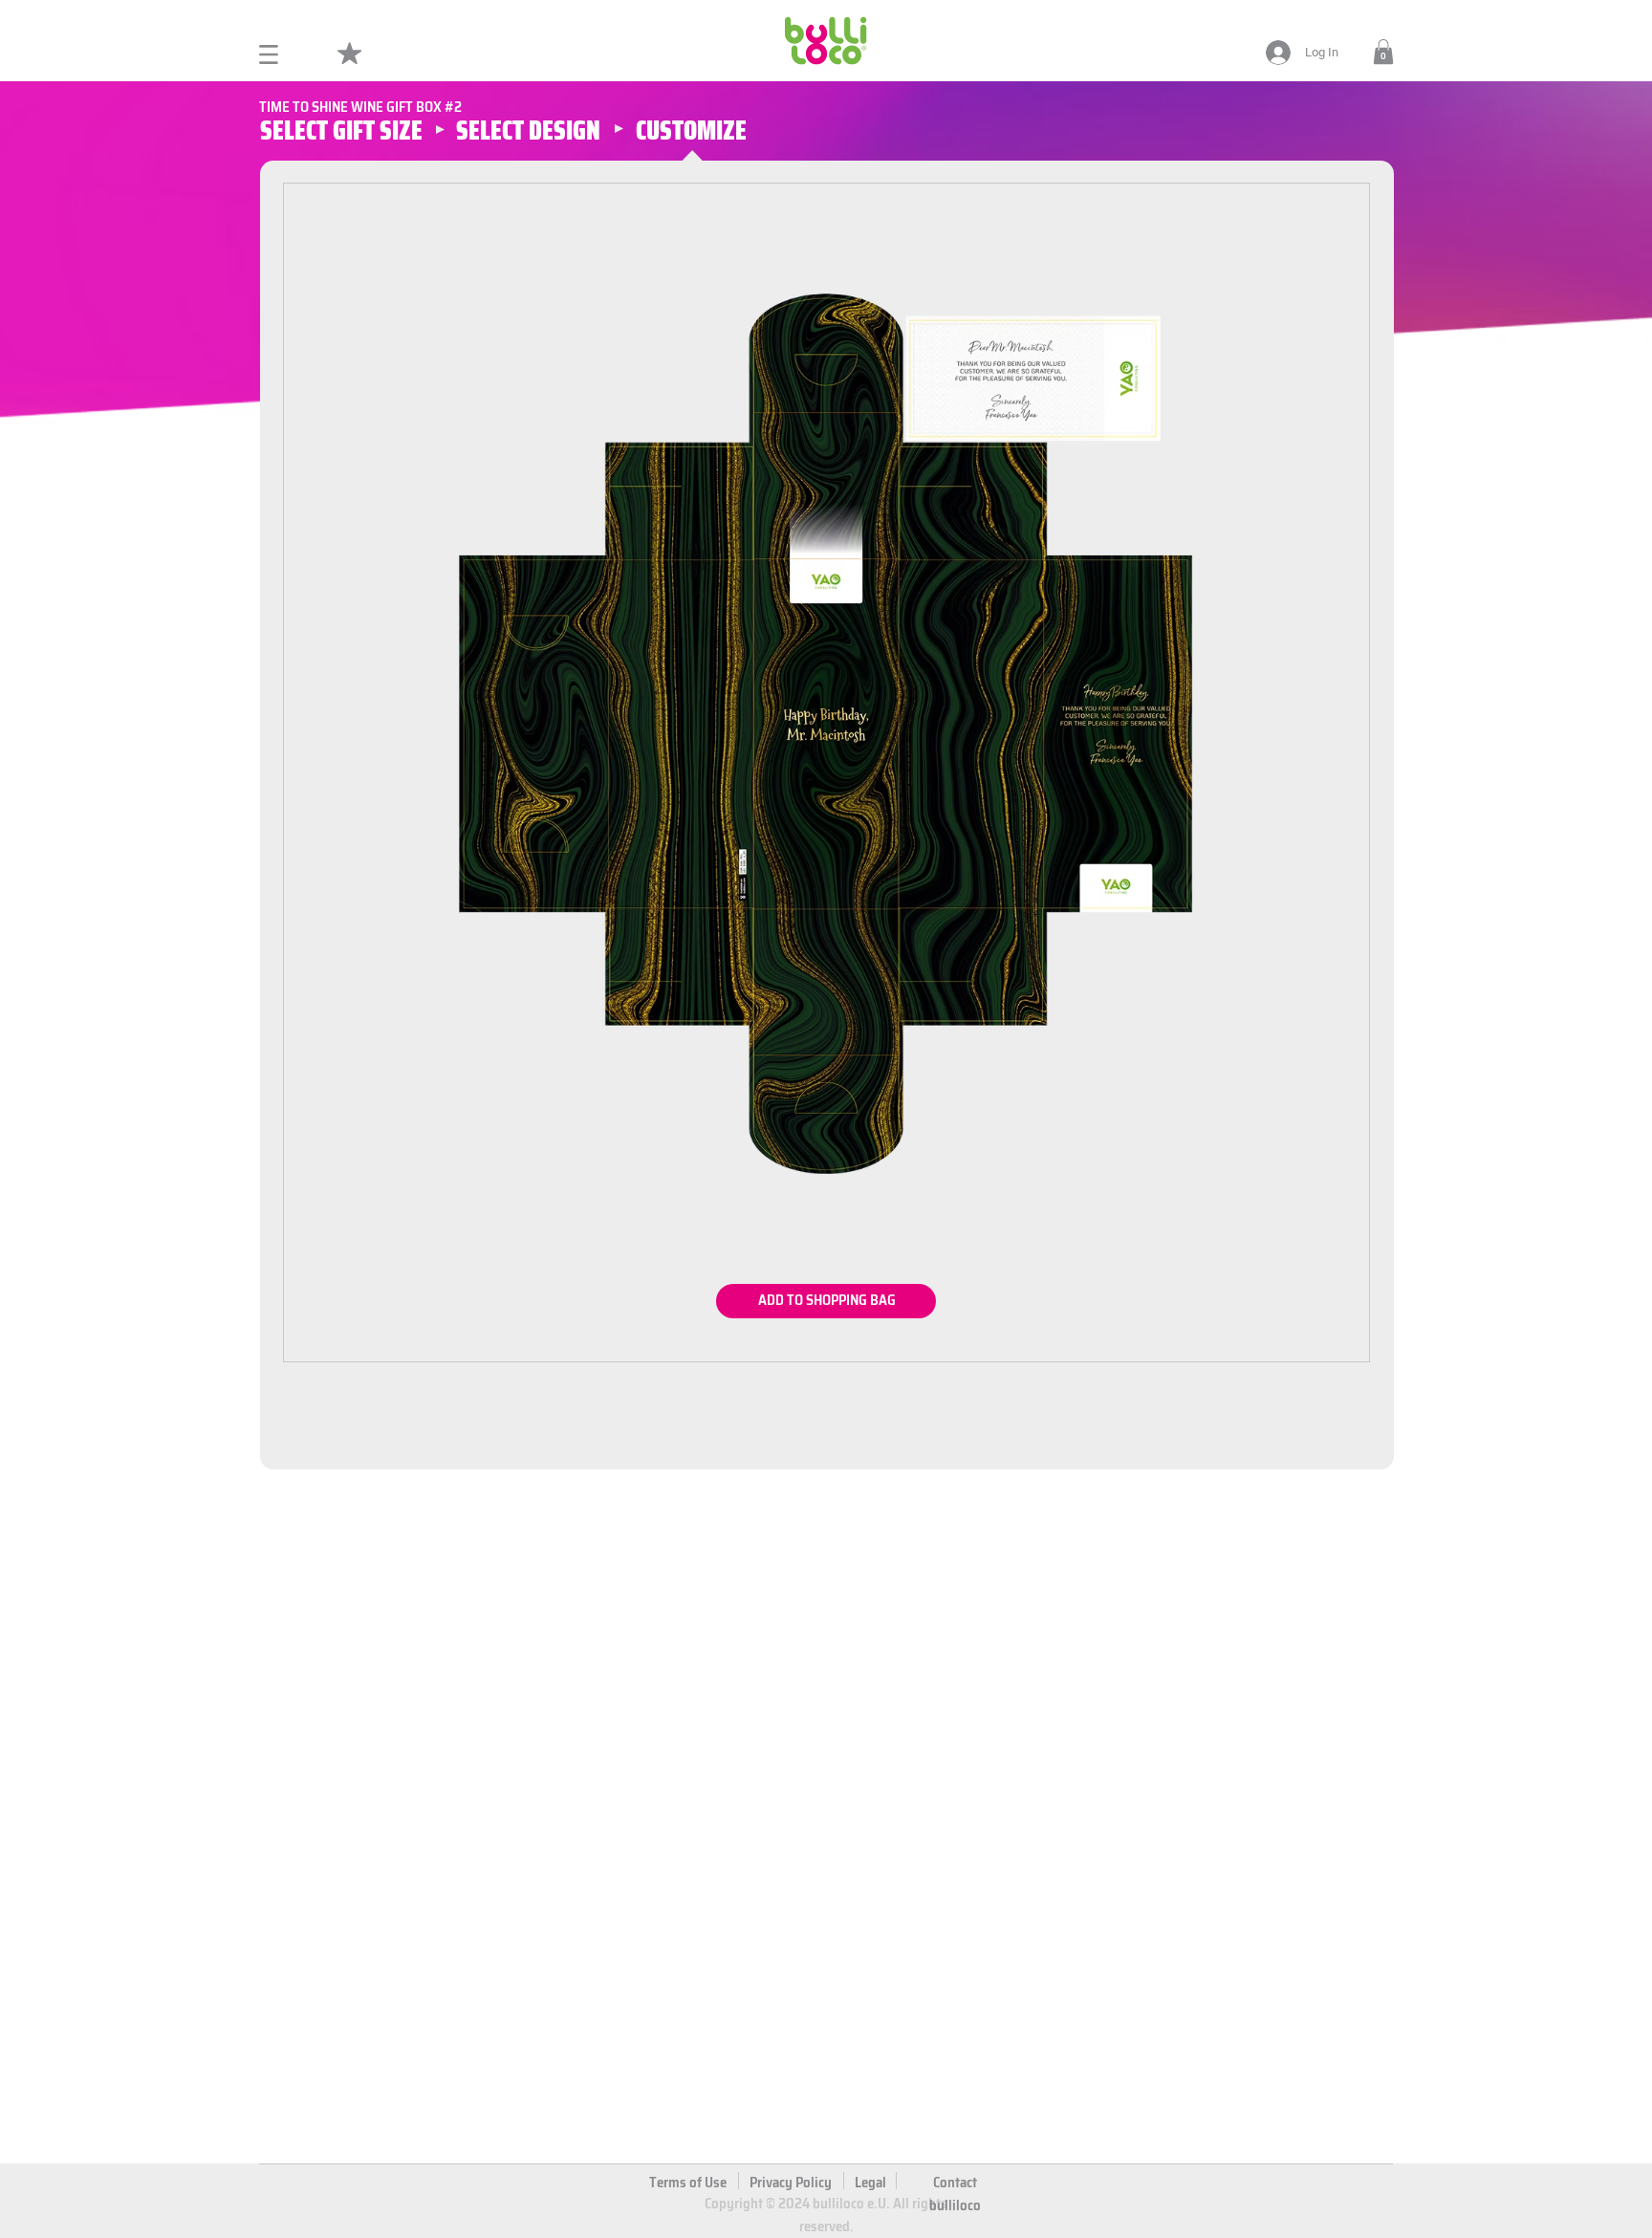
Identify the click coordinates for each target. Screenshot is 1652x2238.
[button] (1383, 52)
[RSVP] (827, 1301)
